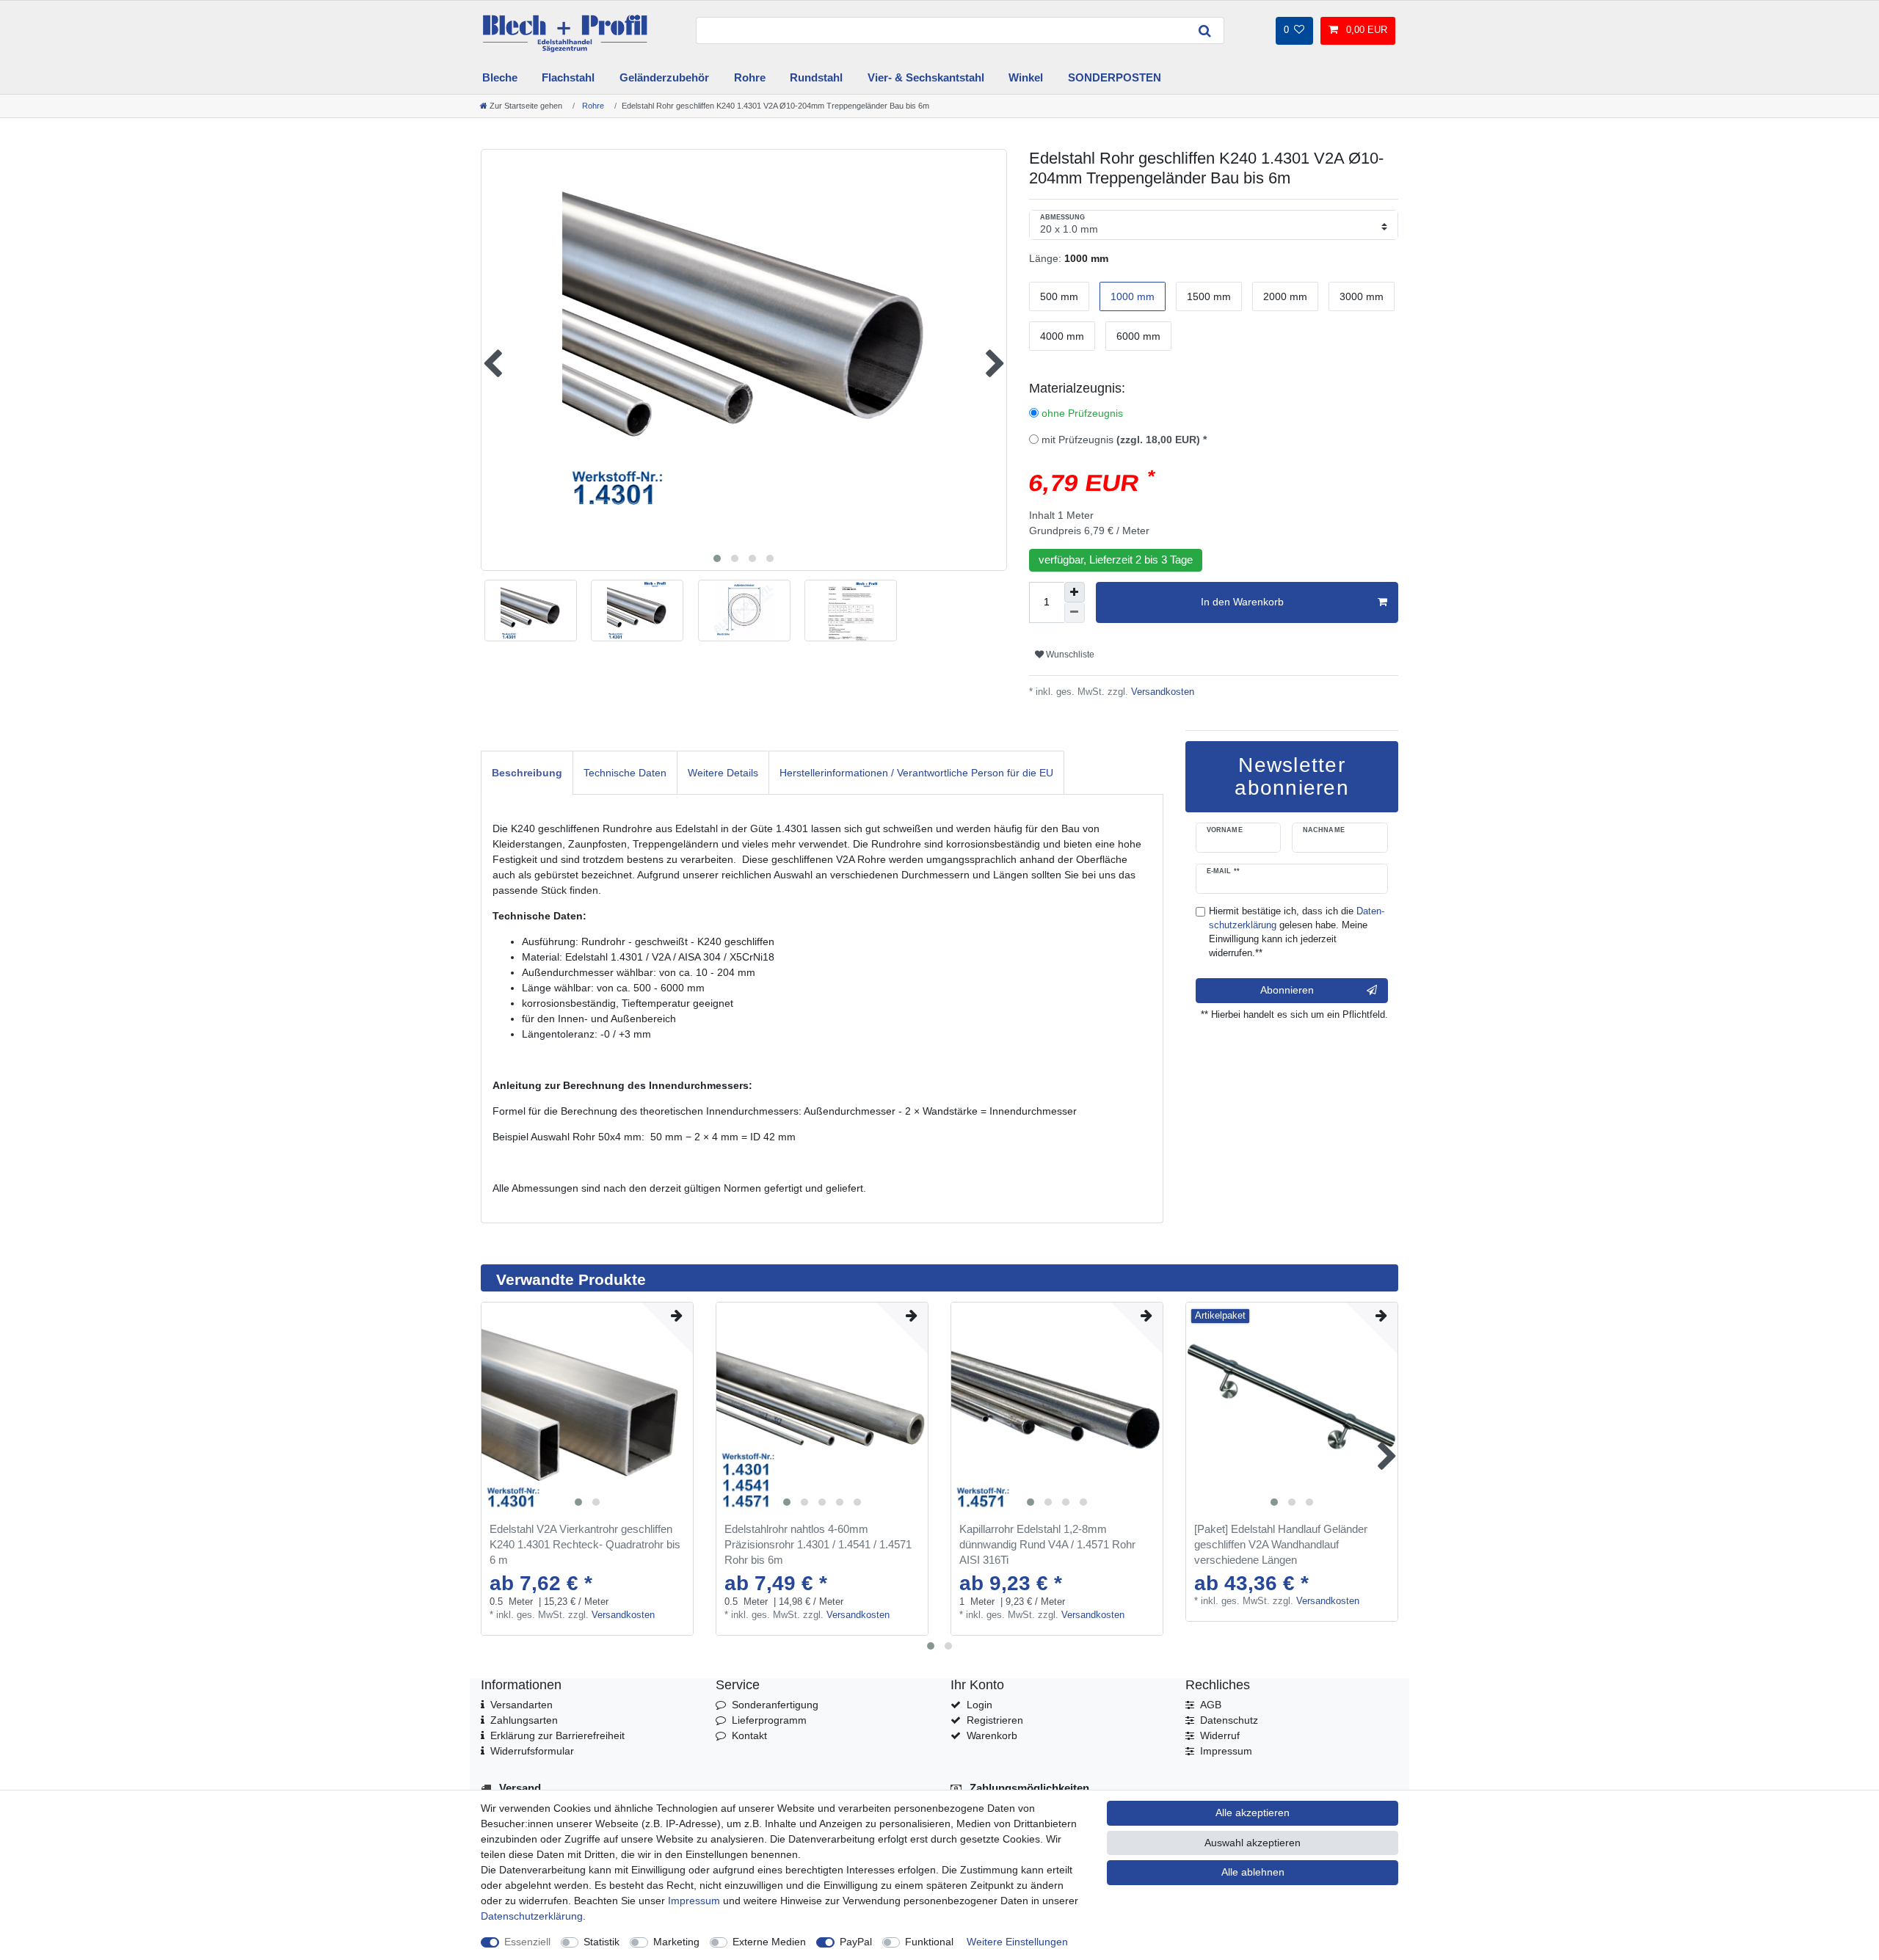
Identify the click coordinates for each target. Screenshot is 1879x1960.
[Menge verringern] (1075, 613)
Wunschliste (1069, 655)
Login (980, 1705)
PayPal (856, 1942)
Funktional (929, 1942)
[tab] (527, 772)
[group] (587, 1408)
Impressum (1226, 1751)
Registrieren (995, 1720)
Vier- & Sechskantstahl (926, 77)
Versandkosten (1161, 692)
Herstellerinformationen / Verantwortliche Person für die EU (916, 773)
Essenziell (527, 1942)
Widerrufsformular (532, 1751)
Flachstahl (568, 77)
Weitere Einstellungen (1017, 1942)
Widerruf (1220, 1735)
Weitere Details (723, 773)
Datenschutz (1229, 1720)
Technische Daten (625, 773)
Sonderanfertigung (775, 1705)
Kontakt (749, 1735)
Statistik (602, 1942)
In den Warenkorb (1242, 602)
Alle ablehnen (1253, 1872)
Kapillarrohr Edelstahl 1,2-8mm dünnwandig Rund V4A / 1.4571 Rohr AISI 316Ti (1047, 1544)
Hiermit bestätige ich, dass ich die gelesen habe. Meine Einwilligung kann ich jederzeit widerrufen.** (1297, 932)
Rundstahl (816, 77)
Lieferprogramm (769, 1720)
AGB (1211, 1705)
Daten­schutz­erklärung (532, 1916)
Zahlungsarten (524, 1720)
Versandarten (521, 1705)
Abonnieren (1287, 990)
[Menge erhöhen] (1075, 592)
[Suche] (1205, 30)
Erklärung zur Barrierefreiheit (557, 1735)
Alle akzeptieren (1253, 1813)
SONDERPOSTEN (1115, 77)
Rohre (750, 77)
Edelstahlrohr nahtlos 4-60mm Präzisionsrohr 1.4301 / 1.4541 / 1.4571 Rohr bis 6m (818, 1544)
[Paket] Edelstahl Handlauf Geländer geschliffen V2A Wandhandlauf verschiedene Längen (1281, 1544)
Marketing (676, 1942)
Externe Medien (769, 1942)
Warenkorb (992, 1735)
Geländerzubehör (664, 77)
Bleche (500, 77)
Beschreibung (527, 773)
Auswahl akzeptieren (1253, 1843)
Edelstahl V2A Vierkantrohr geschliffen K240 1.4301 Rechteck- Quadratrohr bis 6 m (585, 1544)
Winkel (1026, 77)
